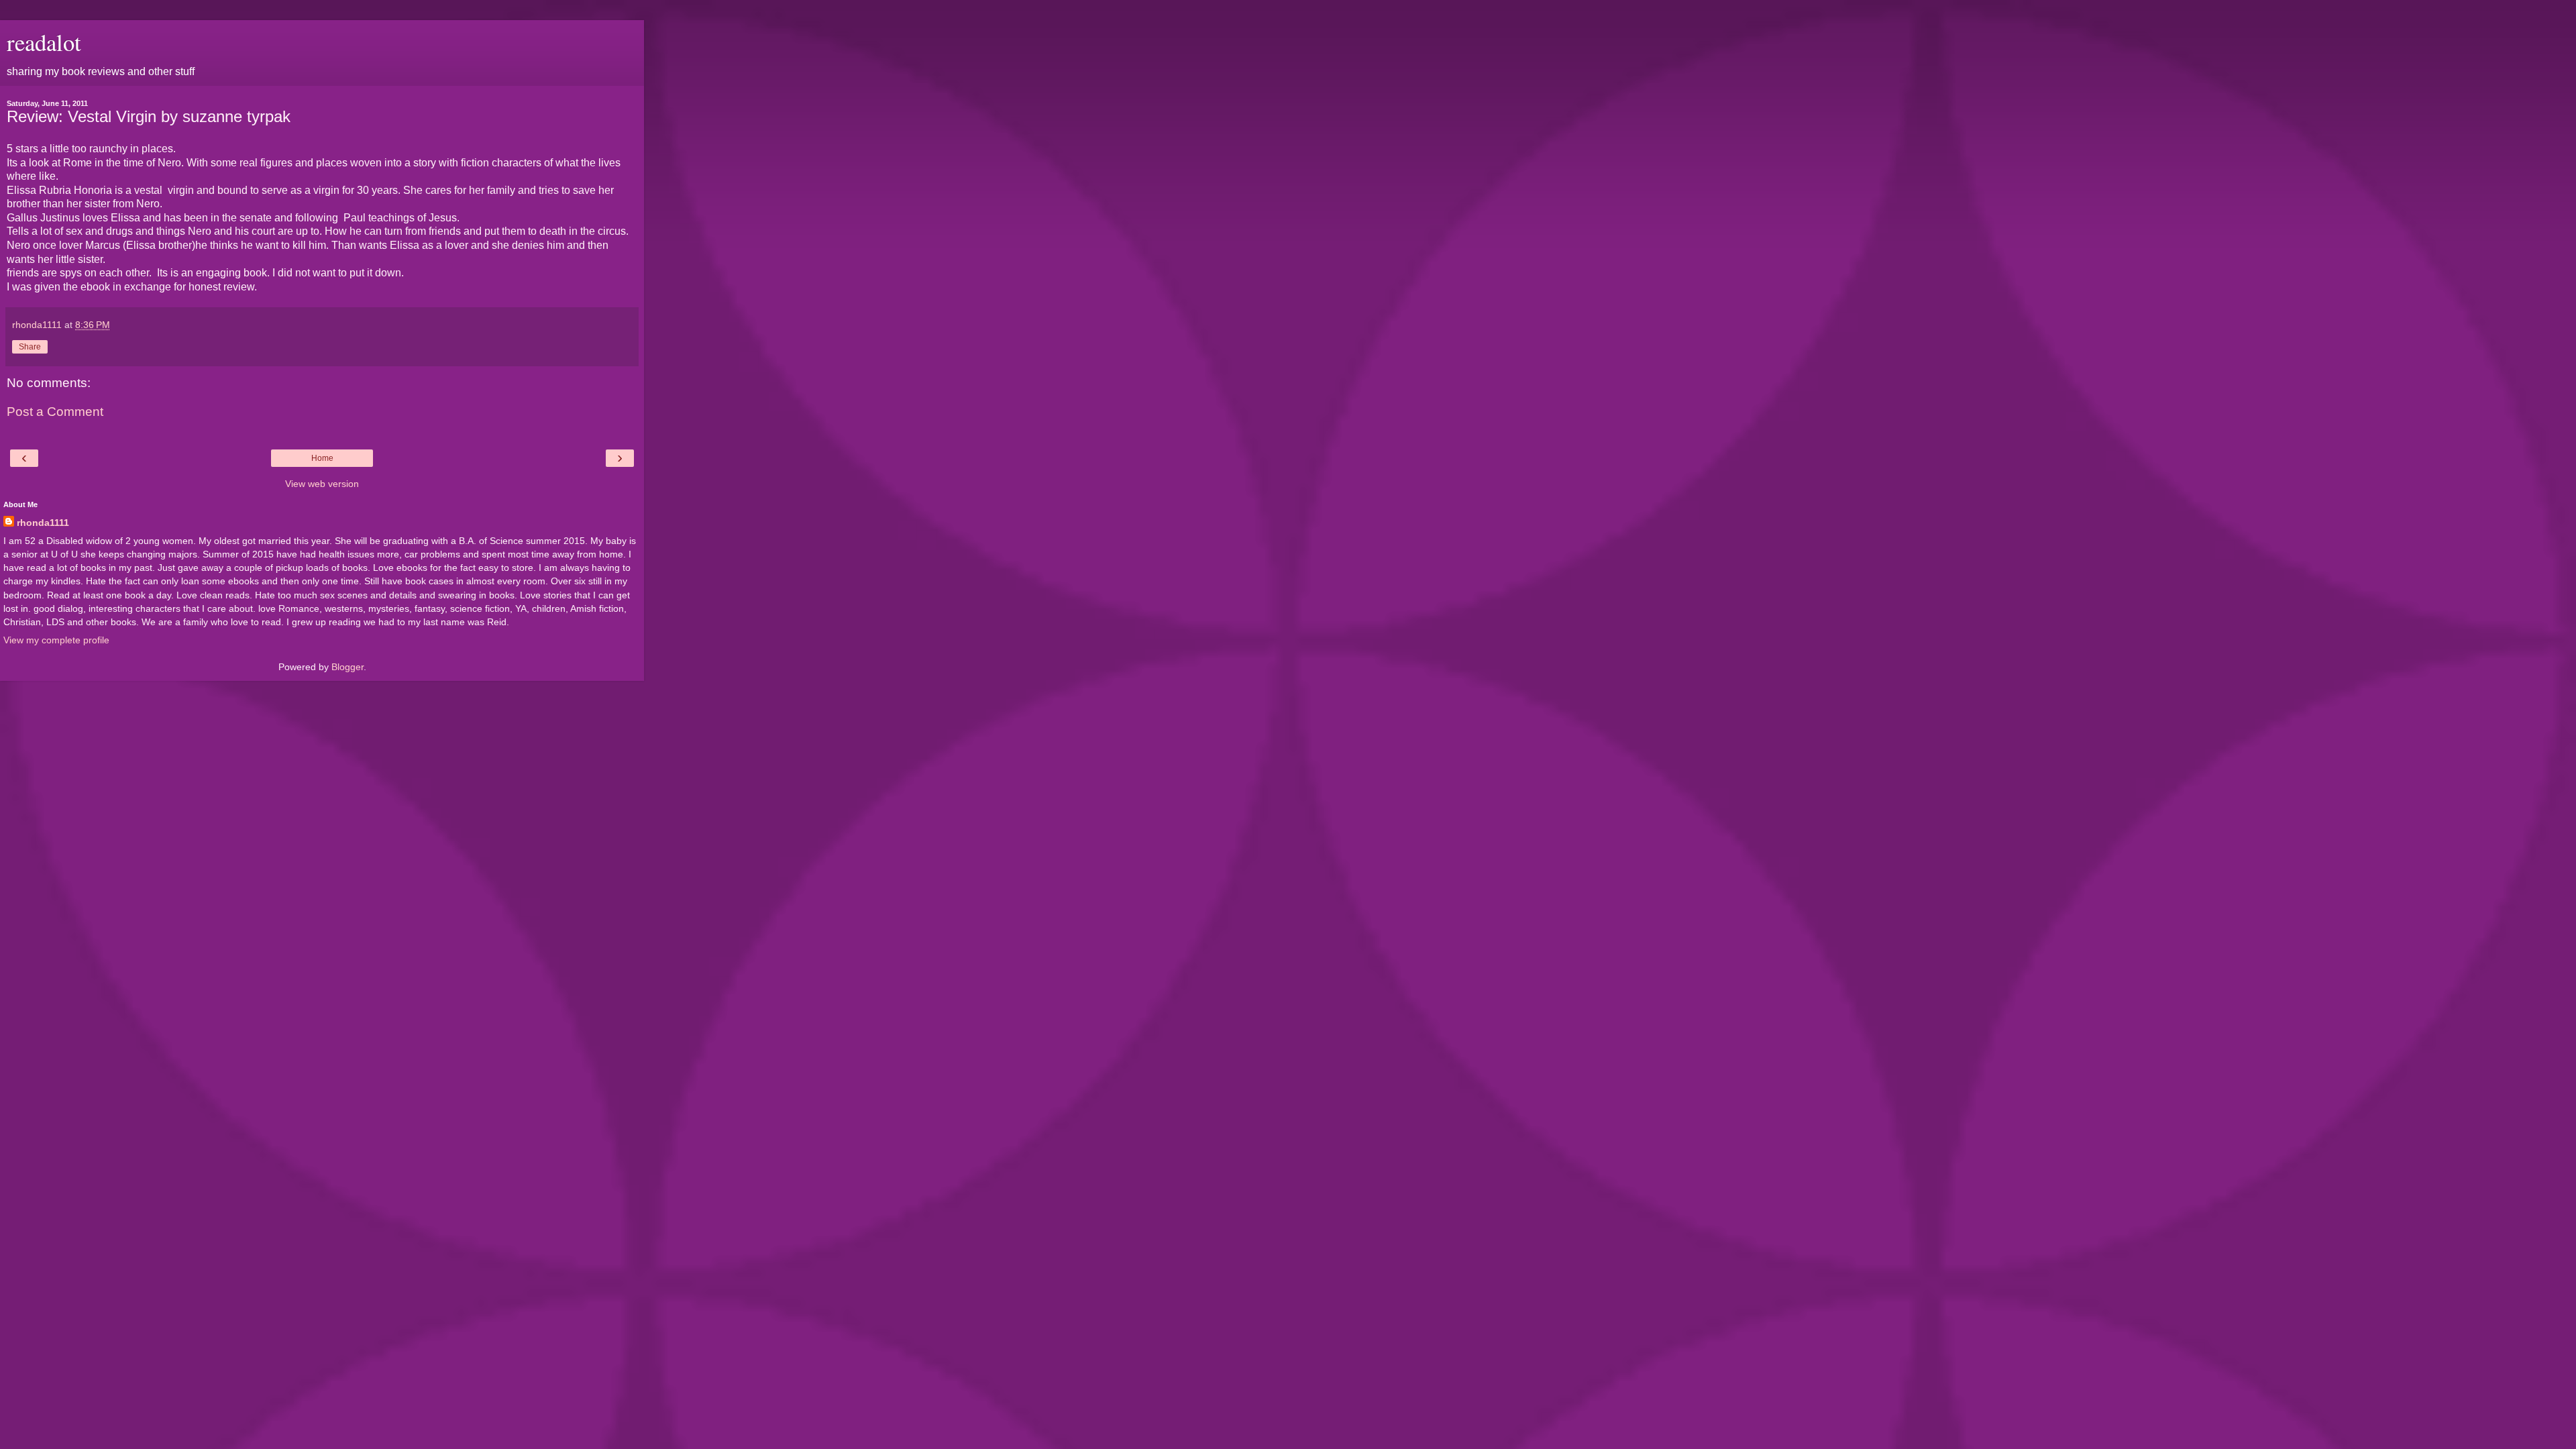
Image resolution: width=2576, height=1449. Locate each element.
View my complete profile (56, 640)
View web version (322, 484)
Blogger (347, 667)
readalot (44, 42)
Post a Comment (55, 412)
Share (30, 347)
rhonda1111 (43, 523)
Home (322, 458)
